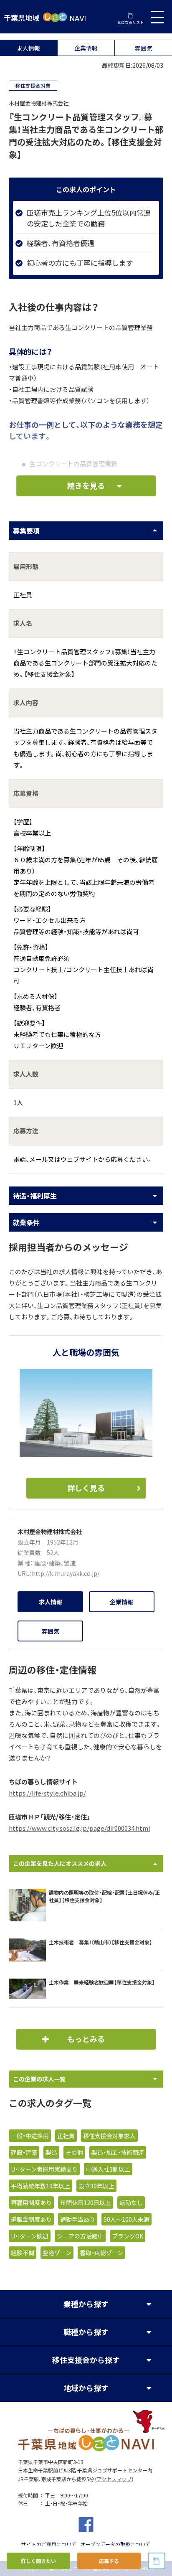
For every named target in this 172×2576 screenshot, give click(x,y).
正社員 (66, 2136)
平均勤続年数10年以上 (40, 2186)
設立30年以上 (96, 2186)
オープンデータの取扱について (115, 2544)
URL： (25, 1573)
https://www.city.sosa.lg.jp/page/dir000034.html (80, 1828)
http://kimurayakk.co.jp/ (66, 1573)
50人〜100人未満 (126, 2219)
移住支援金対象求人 (109, 2136)
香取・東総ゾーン (101, 2253)
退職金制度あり (31, 2219)
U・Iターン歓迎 (30, 2236)
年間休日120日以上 (86, 2203)
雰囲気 (144, 48)
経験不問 (23, 2253)
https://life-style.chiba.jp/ (47, 1793)
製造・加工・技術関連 (118, 2152)
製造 (70, 1563)
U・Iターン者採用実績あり (44, 2169)
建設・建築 (47, 1563)
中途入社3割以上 (108, 2169)
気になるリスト (130, 22)
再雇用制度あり (31, 2203)
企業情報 (86, 48)
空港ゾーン (57, 2253)
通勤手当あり (78, 2219)
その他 (74, 2152)
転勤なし (131, 2203)
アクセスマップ (114, 2479)
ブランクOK (128, 2236)
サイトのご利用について (49, 2544)
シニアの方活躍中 (80, 2236)
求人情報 (28, 48)
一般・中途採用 (30, 2136)
